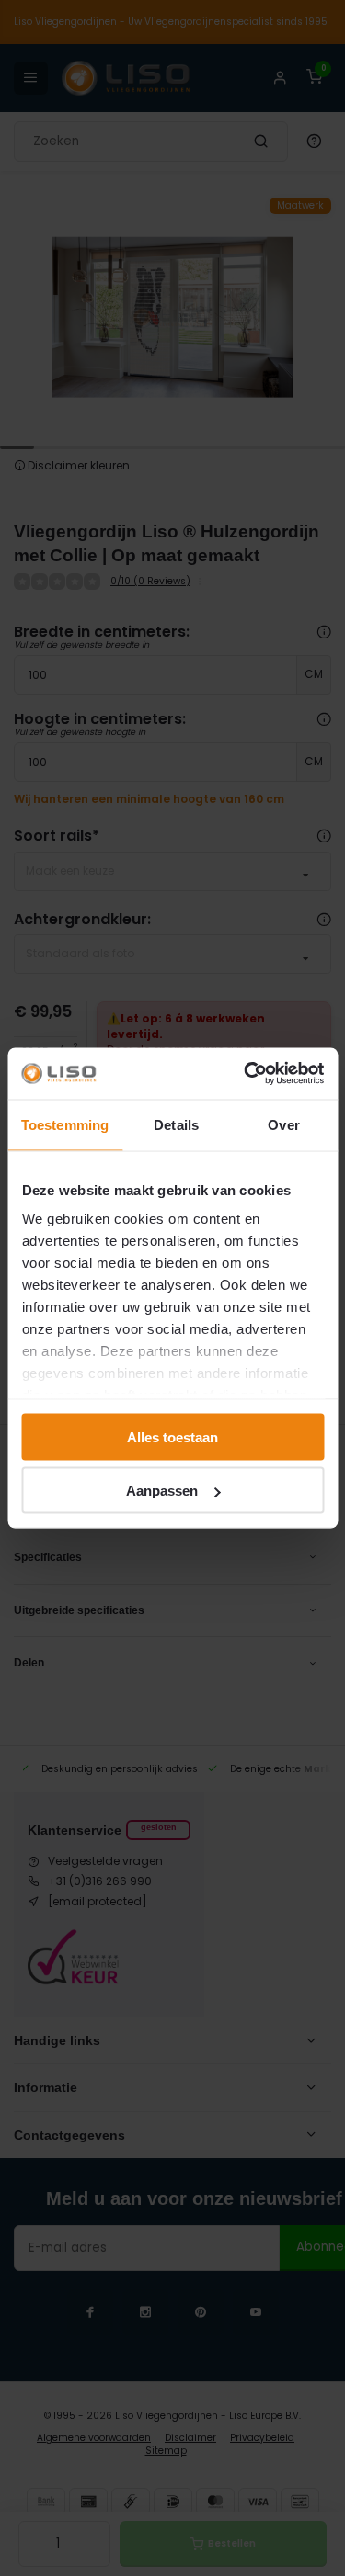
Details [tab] (176, 1124)
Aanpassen (162, 1491)
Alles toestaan (172, 1436)
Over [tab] (283, 1124)
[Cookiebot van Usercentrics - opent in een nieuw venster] (246, 1074)
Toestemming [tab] (65, 1124)
